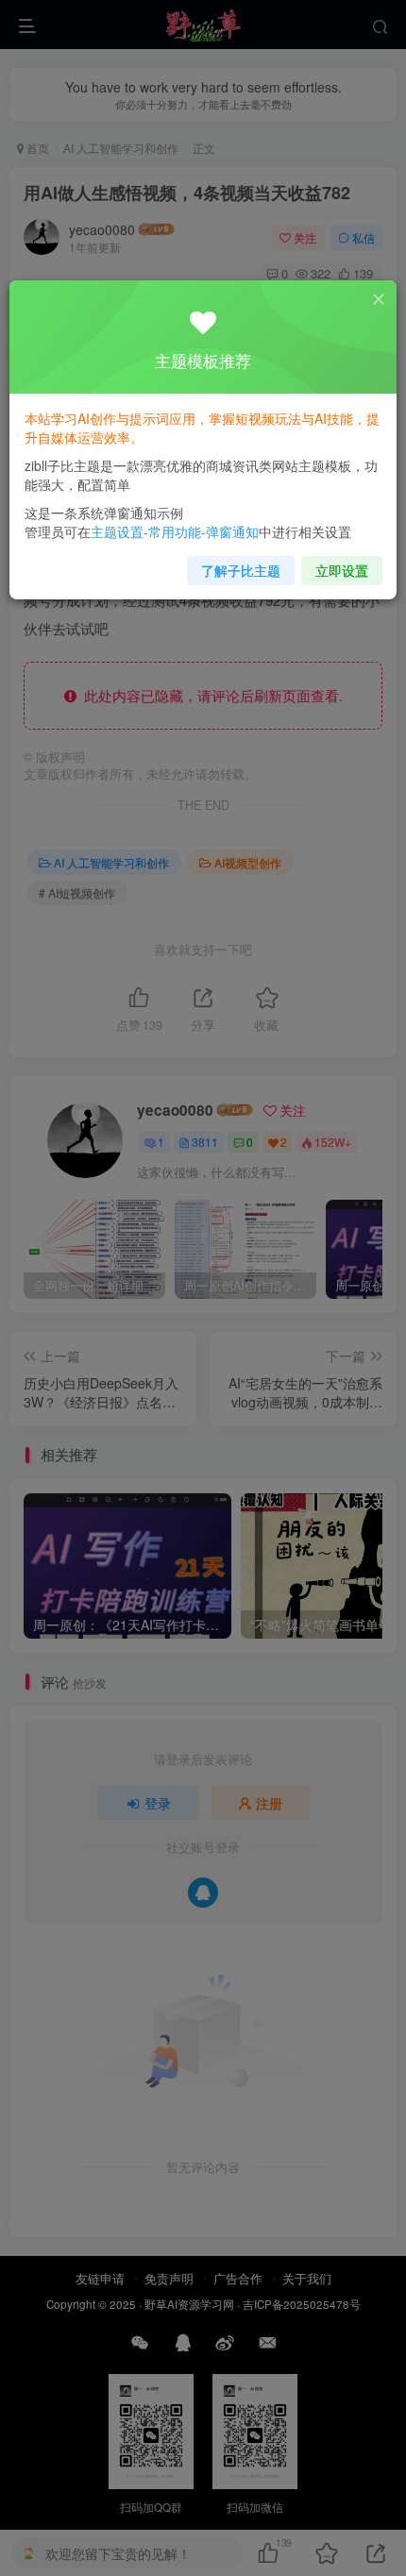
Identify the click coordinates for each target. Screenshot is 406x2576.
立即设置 (342, 570)
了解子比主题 (241, 570)
